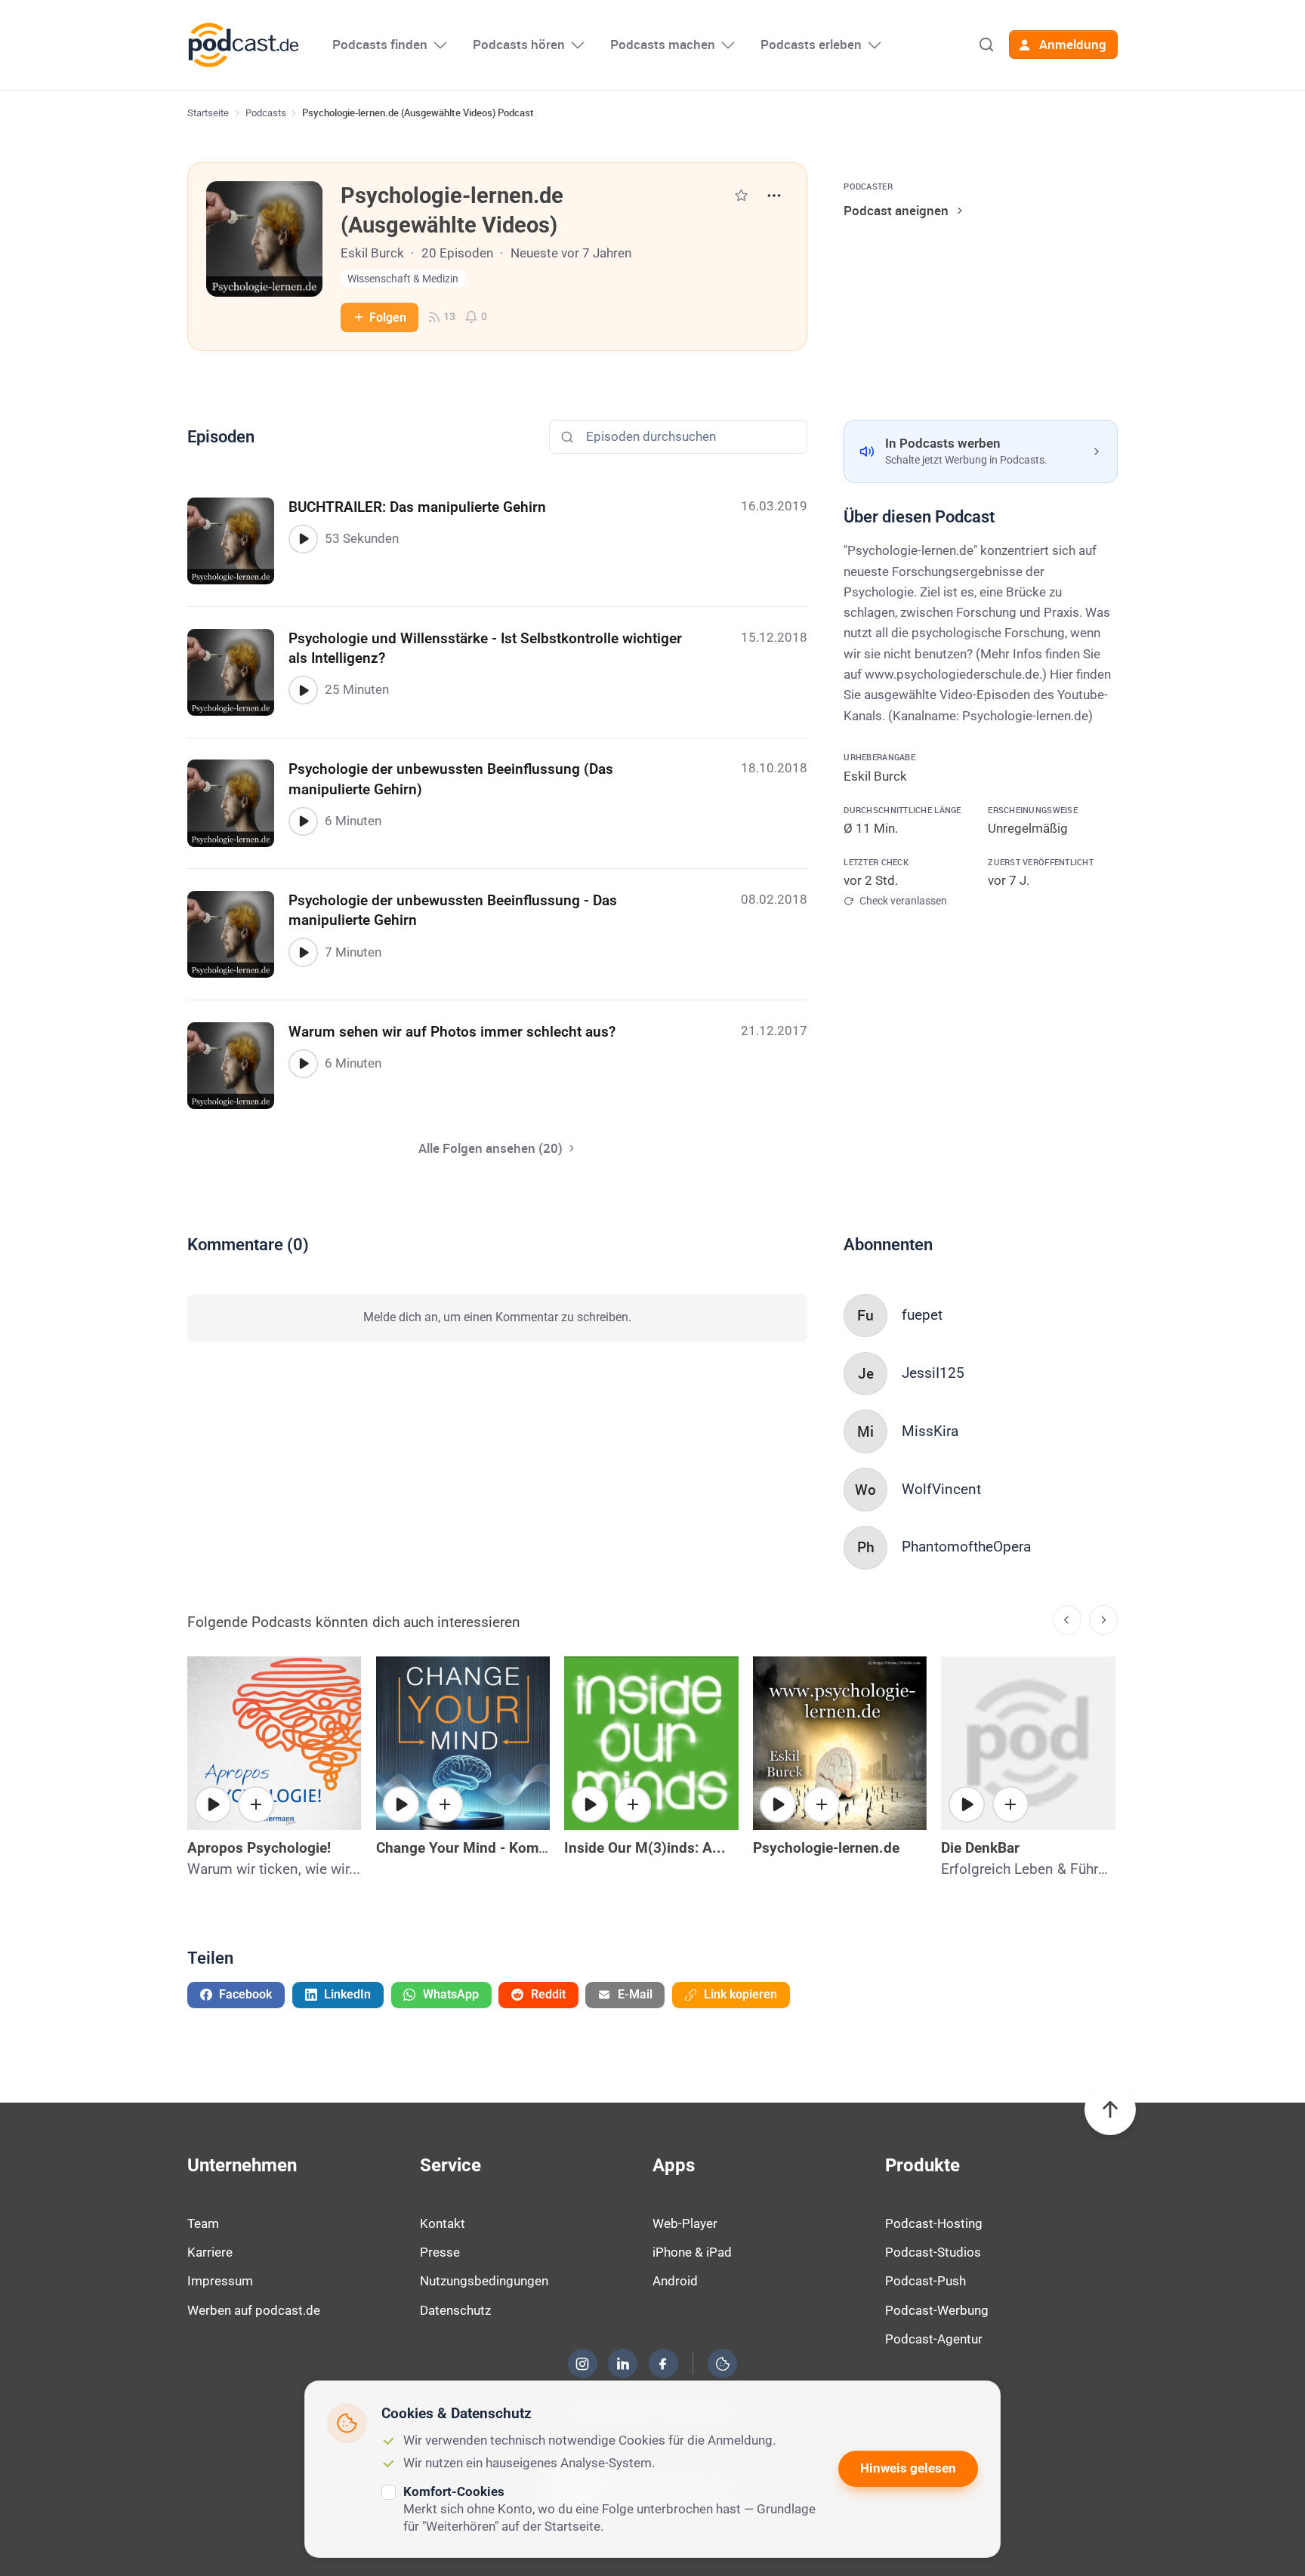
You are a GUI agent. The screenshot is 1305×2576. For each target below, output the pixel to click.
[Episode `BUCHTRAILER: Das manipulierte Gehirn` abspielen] (303, 539)
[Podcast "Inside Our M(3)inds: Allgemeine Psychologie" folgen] (633, 1804)
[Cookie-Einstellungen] (723, 2364)
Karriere (210, 2252)
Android (675, 2281)
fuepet (922, 1315)
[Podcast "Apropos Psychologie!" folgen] (256, 1804)
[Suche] (986, 45)
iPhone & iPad (692, 2252)
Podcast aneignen (896, 210)
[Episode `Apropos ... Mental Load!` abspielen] (213, 1804)
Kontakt (443, 2223)
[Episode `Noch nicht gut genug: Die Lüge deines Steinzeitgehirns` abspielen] (401, 1804)
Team (203, 2223)
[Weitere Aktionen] (774, 196)
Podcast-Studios (933, 2252)
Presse (440, 2252)
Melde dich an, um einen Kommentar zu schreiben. (497, 1317)
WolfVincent (941, 1489)
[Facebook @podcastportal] (663, 2364)
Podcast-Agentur (934, 2339)
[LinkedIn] (623, 2364)
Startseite (208, 113)
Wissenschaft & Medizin (403, 279)
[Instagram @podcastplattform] (582, 2364)
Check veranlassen (903, 901)
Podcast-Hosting (934, 2223)
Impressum (220, 2281)
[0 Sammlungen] (741, 195)
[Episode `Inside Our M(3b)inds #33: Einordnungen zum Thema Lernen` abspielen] (590, 1804)
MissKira (930, 1431)
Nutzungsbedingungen (484, 2281)
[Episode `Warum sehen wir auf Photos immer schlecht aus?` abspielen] (303, 1064)
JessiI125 (933, 1373)
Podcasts (266, 113)
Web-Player (685, 2223)
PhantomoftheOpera (966, 1547)
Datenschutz (455, 2310)
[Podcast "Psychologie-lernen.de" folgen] (822, 1804)
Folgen (388, 317)
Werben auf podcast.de (254, 2310)
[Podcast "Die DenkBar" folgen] (1010, 1804)
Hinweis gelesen (908, 2468)
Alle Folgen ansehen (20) (491, 1148)
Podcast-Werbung (937, 2310)
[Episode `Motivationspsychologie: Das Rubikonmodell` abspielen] (778, 1804)
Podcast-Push (926, 2281)
